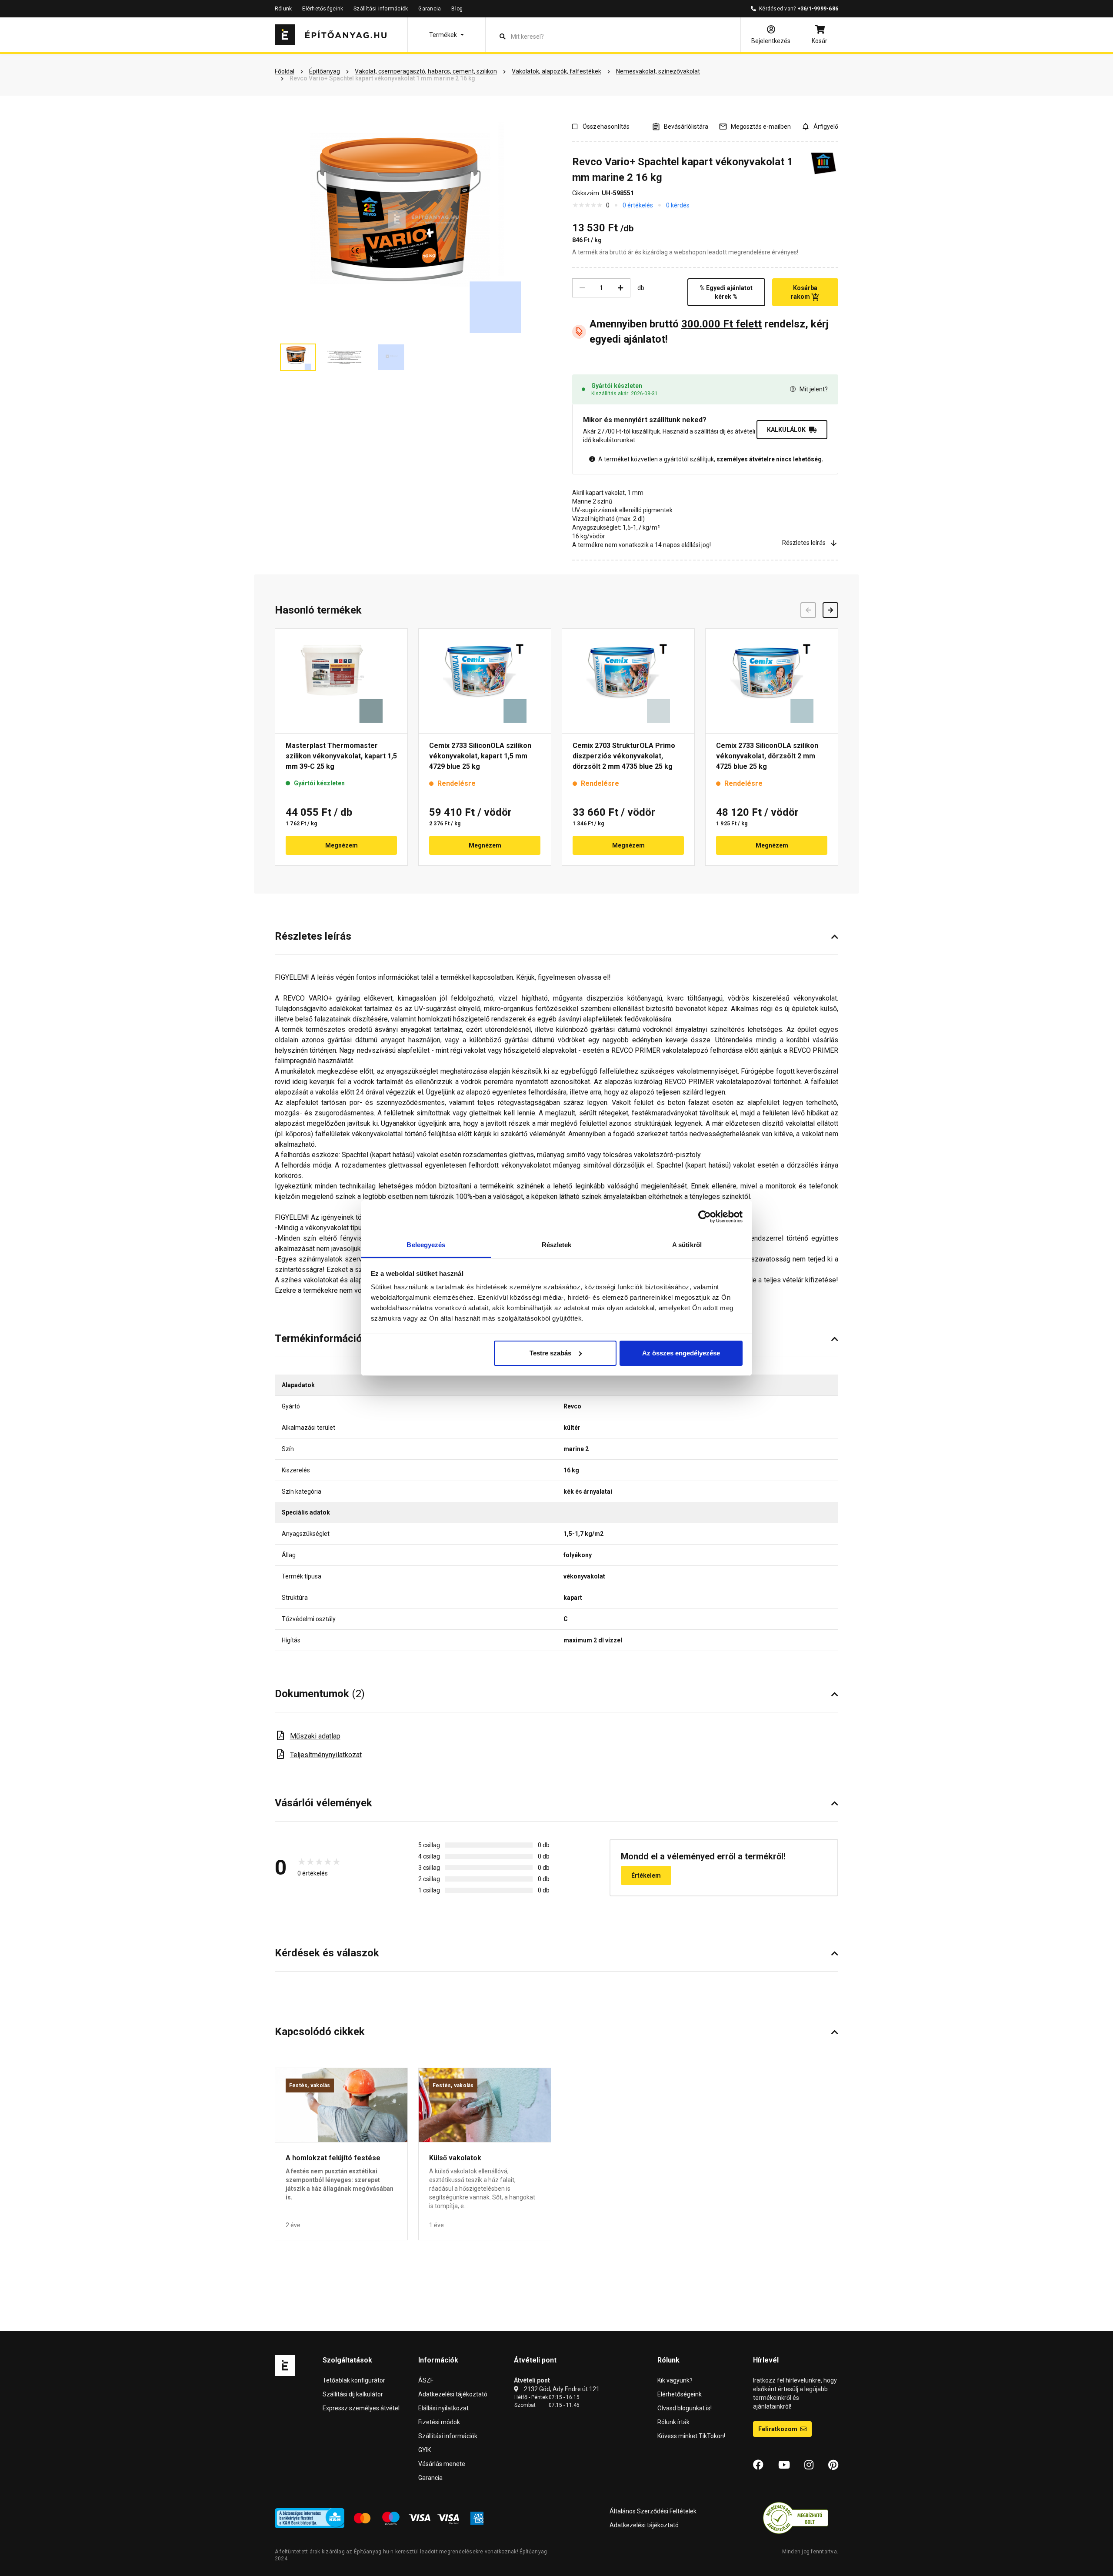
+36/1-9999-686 (818, 9)
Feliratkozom (778, 2429)
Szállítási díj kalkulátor (353, 2394)
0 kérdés (678, 205)
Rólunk (283, 9)
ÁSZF (426, 2380)
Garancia (430, 9)
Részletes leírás (804, 543)
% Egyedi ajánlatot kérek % (726, 292)
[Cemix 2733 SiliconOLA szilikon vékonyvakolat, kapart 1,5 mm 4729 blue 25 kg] (485, 681)
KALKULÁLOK (786, 430)
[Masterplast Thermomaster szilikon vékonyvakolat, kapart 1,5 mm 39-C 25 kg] (341, 681)
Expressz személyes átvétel (361, 2408)
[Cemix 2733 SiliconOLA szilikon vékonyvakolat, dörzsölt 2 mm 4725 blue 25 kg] (772, 681)
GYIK (425, 2450)
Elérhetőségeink (323, 9)
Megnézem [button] (342, 845)
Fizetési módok (439, 2422)
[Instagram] (809, 2465)
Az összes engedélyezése (681, 1353)
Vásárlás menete (442, 2464)
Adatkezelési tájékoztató (453, 2394)
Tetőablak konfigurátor (354, 2380)
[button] (447, 35)
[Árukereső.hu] (796, 2518)
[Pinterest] (833, 2465)
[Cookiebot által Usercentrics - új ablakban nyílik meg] (705, 1217)
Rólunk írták (673, 2422)
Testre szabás (550, 1353)
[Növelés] (620, 288)
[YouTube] (784, 2465)
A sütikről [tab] (687, 1245)
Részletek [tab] (557, 1245)
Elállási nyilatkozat (443, 2408)
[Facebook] (758, 2465)
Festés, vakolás (310, 2085)
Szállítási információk (381, 9)
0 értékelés (638, 205)
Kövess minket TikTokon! (691, 2436)
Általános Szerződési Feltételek (653, 2511)
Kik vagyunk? (675, 2380)
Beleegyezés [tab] (426, 1245)
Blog (457, 9)
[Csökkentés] (582, 288)
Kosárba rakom (804, 292)
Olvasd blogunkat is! (685, 2408)
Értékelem (646, 1875)
